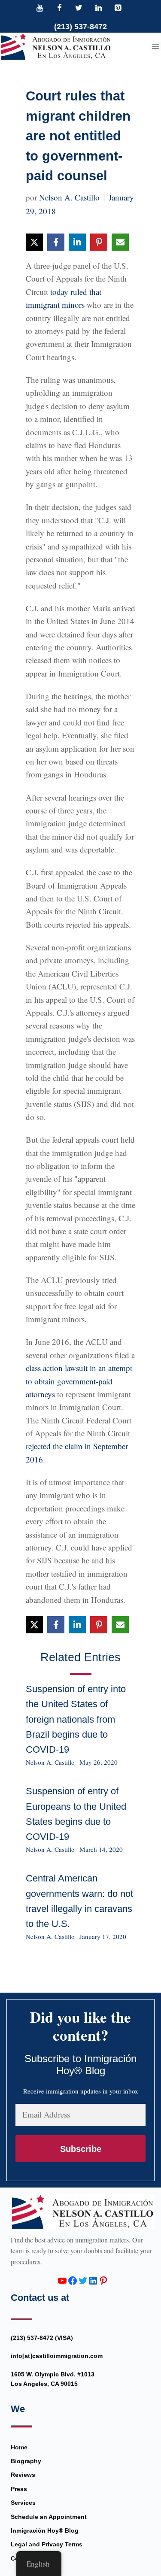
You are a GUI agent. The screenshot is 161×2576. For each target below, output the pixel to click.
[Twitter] (79, 9)
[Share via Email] (120, 242)
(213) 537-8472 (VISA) (42, 2338)
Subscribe (81, 2149)
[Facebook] (59, 9)
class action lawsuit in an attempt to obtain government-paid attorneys (79, 1381)
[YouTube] (40, 9)
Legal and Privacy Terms (47, 2544)
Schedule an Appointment (49, 2517)
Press (19, 2489)
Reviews (23, 2475)
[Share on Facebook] (56, 242)
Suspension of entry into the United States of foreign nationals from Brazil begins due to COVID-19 (76, 1719)
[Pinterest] (118, 9)
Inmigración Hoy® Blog (45, 2530)
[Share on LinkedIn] (77, 242)
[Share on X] (34, 242)
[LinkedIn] (98, 9)
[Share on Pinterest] (99, 242)
